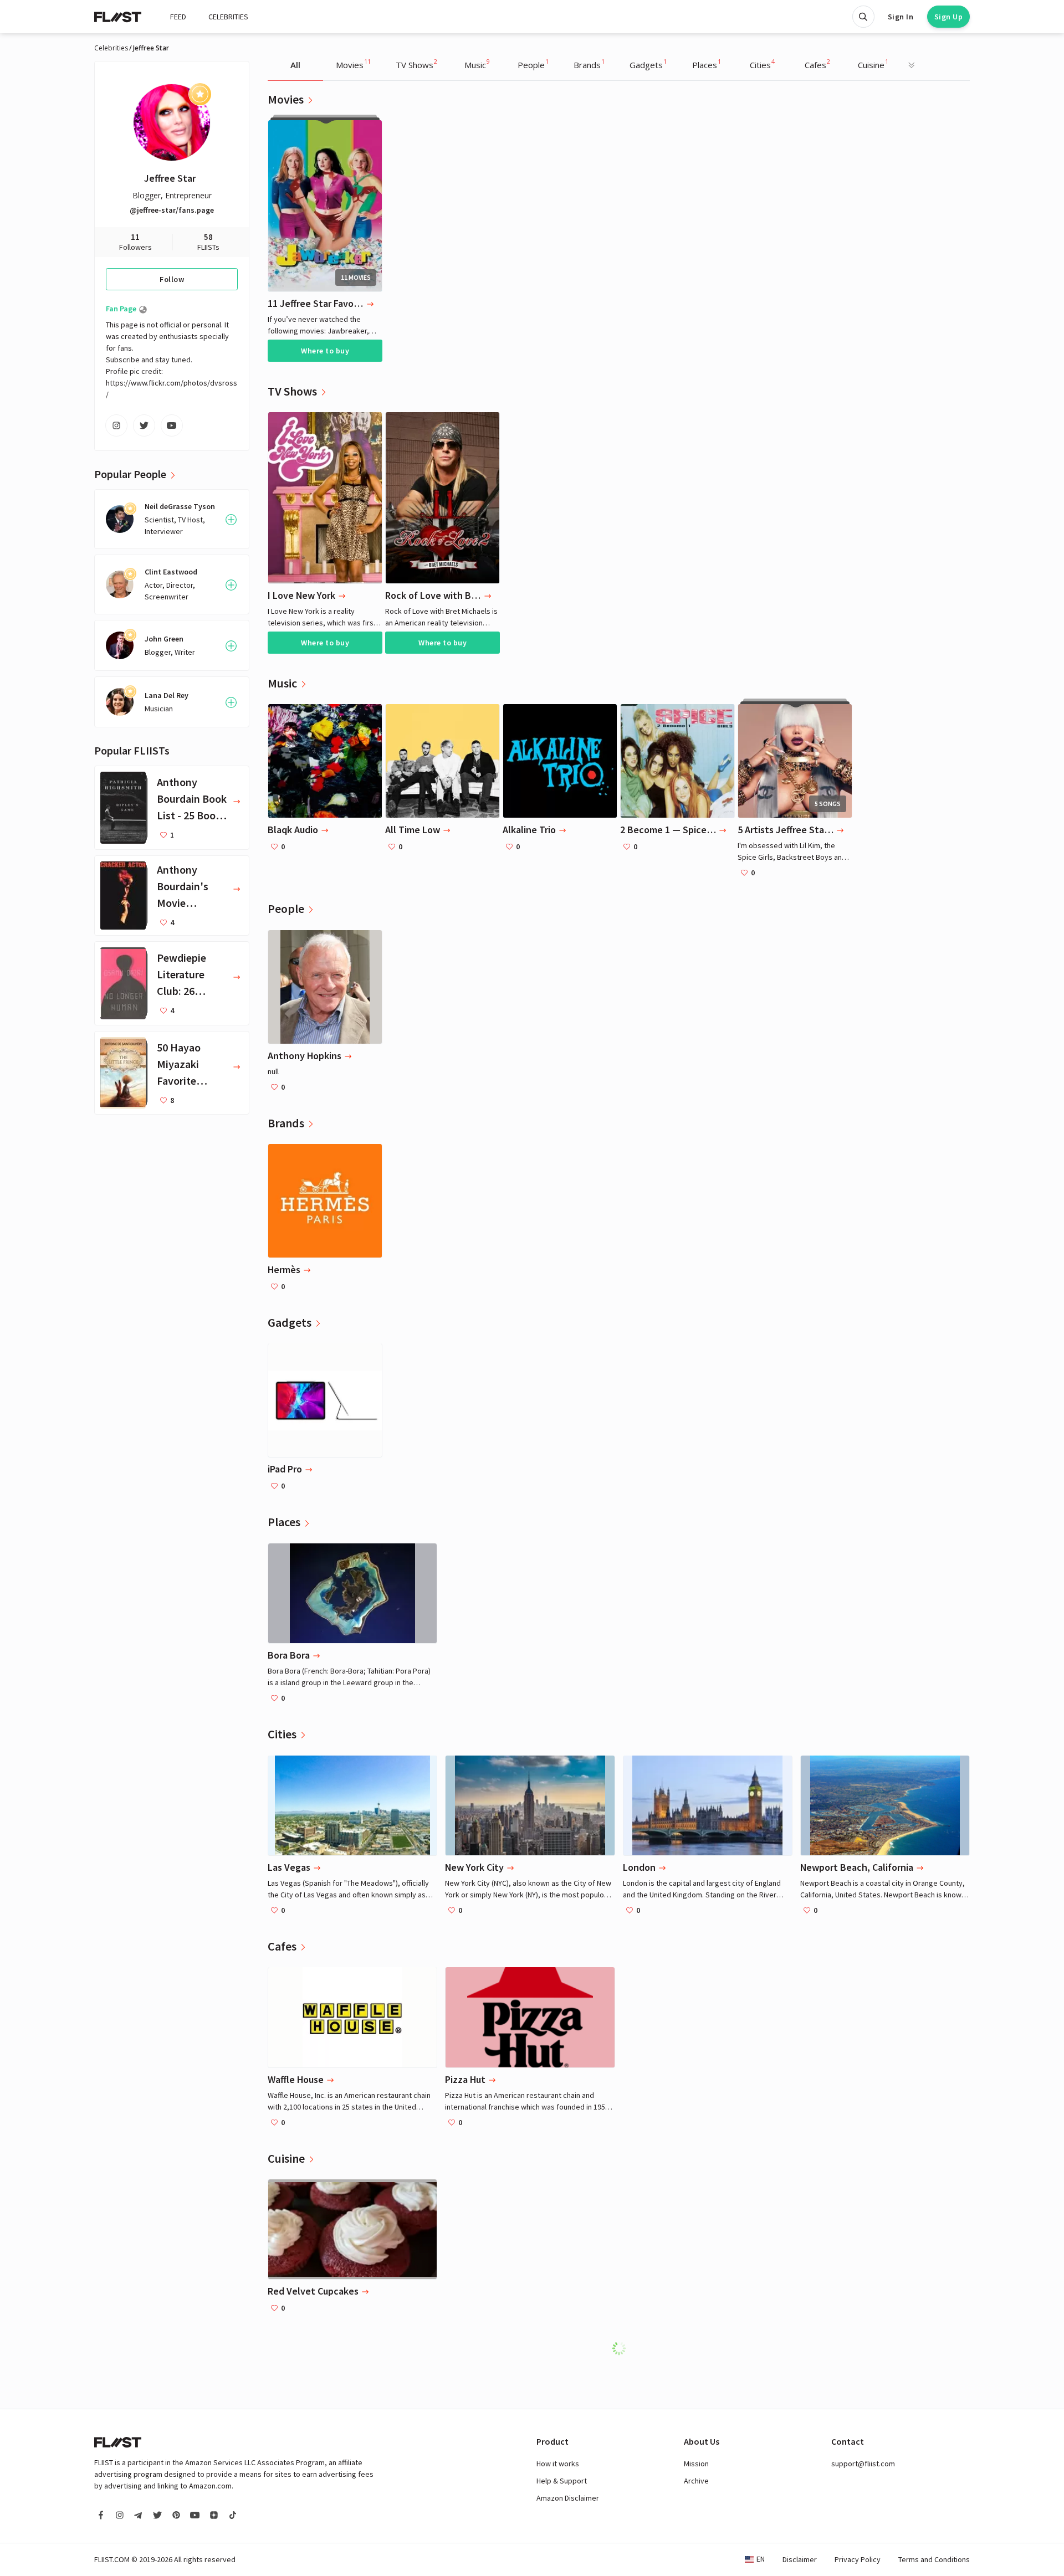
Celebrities (111, 48)
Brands (589, 64)
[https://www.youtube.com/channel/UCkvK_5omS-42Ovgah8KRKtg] (172, 425)
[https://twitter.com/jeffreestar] (144, 425)
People (533, 64)
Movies (353, 64)
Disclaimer (800, 2559)
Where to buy (325, 351)
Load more (624, 2348)
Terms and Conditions (934, 2559)
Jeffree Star (170, 178)
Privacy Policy (858, 2559)
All (295, 65)
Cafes (817, 64)
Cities (762, 64)
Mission (696, 2464)
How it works (558, 2464)
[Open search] (863, 17)
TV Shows (416, 64)
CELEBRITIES (228, 17)
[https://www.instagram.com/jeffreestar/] (116, 425)
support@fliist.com (863, 2464)
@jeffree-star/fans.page (172, 210)
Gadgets (648, 64)
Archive (696, 2481)
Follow (172, 279)
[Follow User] (231, 520)
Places (707, 64)
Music (477, 64)
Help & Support (562, 2481)
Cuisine (873, 64)
